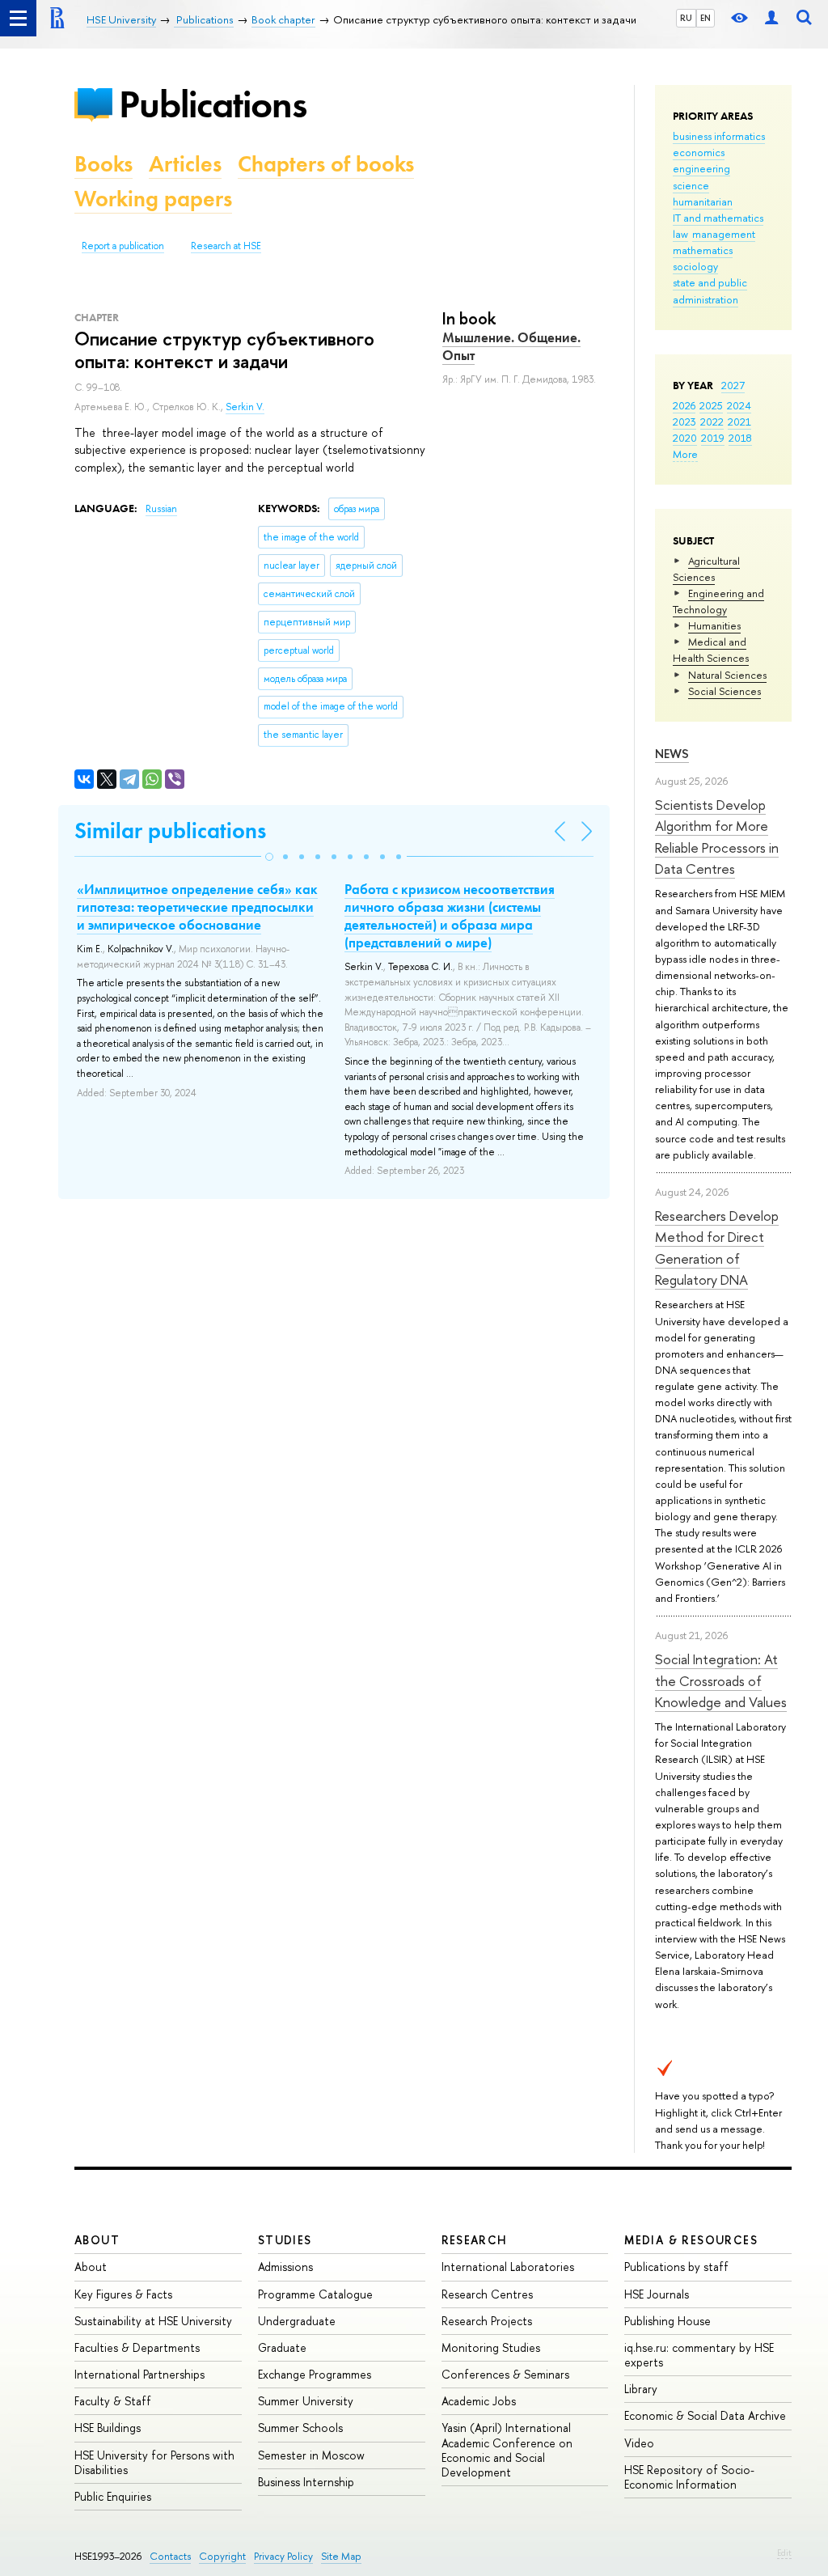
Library (641, 2389)
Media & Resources (691, 2240)
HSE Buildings (108, 2428)
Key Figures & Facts (123, 2294)
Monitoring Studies (491, 2347)
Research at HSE (226, 246)
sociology (695, 266)
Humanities (714, 625)
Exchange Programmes (315, 2374)
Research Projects (487, 2321)
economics (699, 152)
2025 (711, 405)
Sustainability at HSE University (153, 2321)
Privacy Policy (283, 2556)
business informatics (719, 136)
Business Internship (306, 2482)
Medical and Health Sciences (711, 650)
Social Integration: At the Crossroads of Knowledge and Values (721, 1680)
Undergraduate (297, 2321)
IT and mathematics (718, 218)
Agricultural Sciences (706, 569)
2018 (740, 438)
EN (705, 18)
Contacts (170, 2556)
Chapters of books (326, 164)
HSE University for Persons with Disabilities (154, 2462)
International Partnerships (139, 2374)
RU (686, 18)
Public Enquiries (113, 2496)
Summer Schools (300, 2428)
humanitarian (703, 201)
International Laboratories (508, 2267)
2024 (739, 405)
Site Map (341, 2556)
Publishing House (667, 2321)
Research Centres (487, 2294)
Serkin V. (245, 407)
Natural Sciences (727, 675)
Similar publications (170, 830)
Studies (285, 2240)
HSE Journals (657, 2294)
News (672, 754)
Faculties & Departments (137, 2347)
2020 (685, 438)
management (724, 234)
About (97, 2240)
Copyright (222, 2556)
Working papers (153, 199)
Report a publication (123, 246)
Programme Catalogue (315, 2294)
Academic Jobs (479, 2401)
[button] (269, 857)
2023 (684, 422)
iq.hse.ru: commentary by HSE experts (699, 2355)
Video (639, 2443)
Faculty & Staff (113, 2401)
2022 (712, 422)
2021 (739, 422)
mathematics (703, 250)
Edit (784, 2553)
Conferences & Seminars (505, 2374)
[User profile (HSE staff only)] (771, 18)
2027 (733, 385)
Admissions (285, 2267)
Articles (185, 164)
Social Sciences (724, 691)
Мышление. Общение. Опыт (511, 346)
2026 (684, 405)
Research (475, 2240)
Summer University (306, 2401)
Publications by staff (676, 2267)
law (680, 234)
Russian (161, 509)
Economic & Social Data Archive (705, 2415)
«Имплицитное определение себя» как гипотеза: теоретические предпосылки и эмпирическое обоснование (197, 907)
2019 (713, 438)
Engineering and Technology (718, 601)
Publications (213, 104)
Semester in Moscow (311, 2455)
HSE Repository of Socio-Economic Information (689, 2477)
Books (103, 164)
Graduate (282, 2347)
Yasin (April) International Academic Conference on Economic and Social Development (507, 2450)
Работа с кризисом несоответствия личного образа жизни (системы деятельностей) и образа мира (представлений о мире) (450, 916)
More (685, 454)
